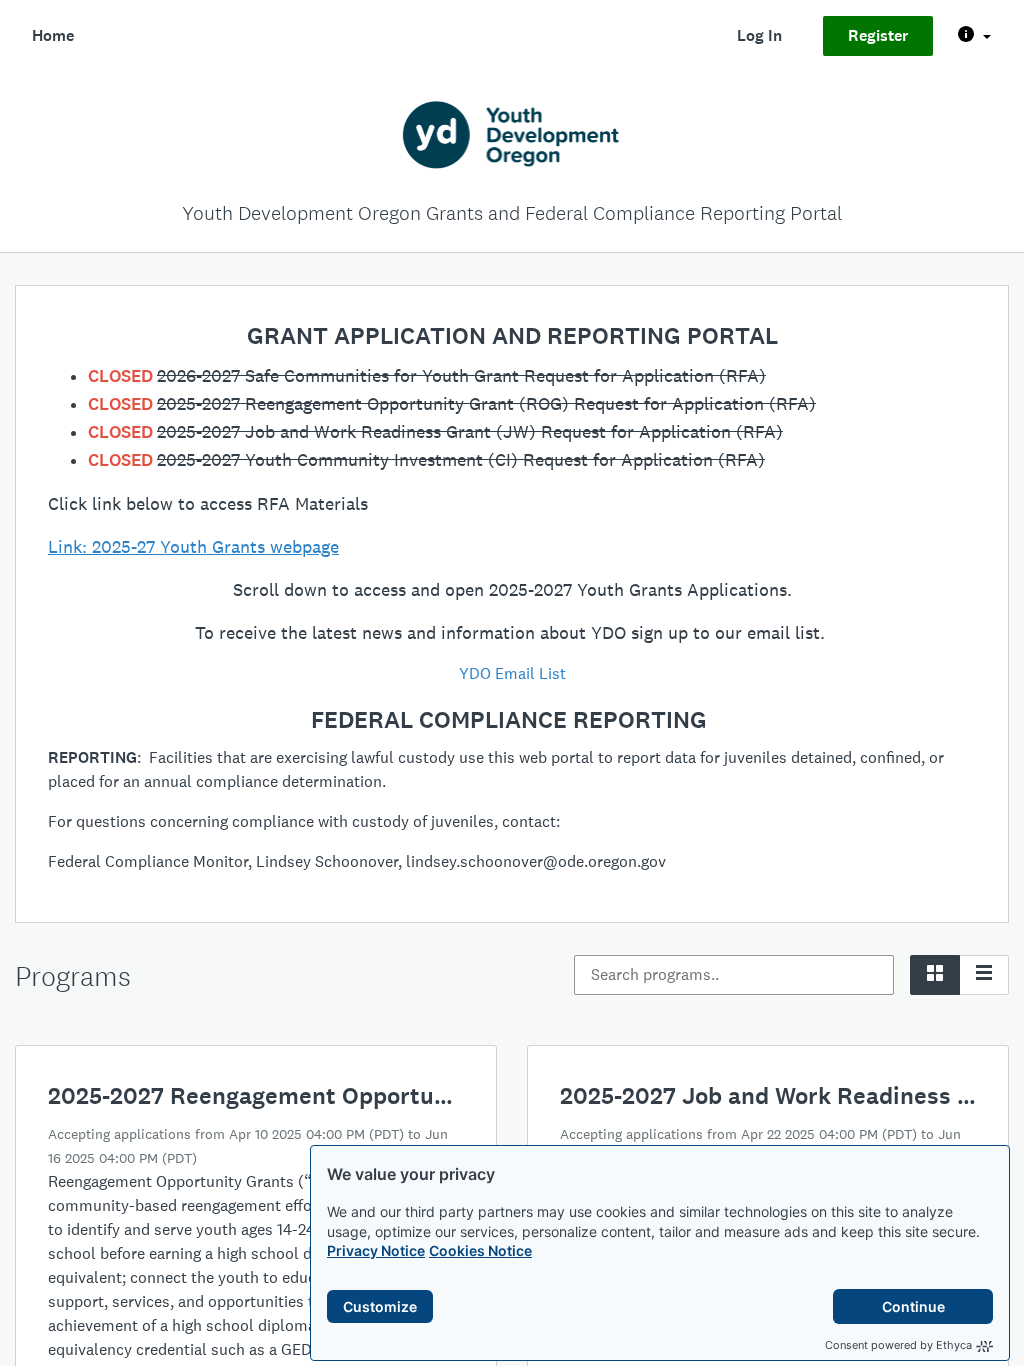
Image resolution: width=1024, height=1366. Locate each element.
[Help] (974, 36)
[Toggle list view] (984, 975)
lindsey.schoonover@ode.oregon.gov (536, 861)
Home (53, 35)
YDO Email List (512, 673)
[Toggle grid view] (935, 975)
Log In (759, 35)
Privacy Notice (376, 1250)
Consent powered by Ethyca (898, 1345)
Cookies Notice (480, 1250)
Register (878, 35)
